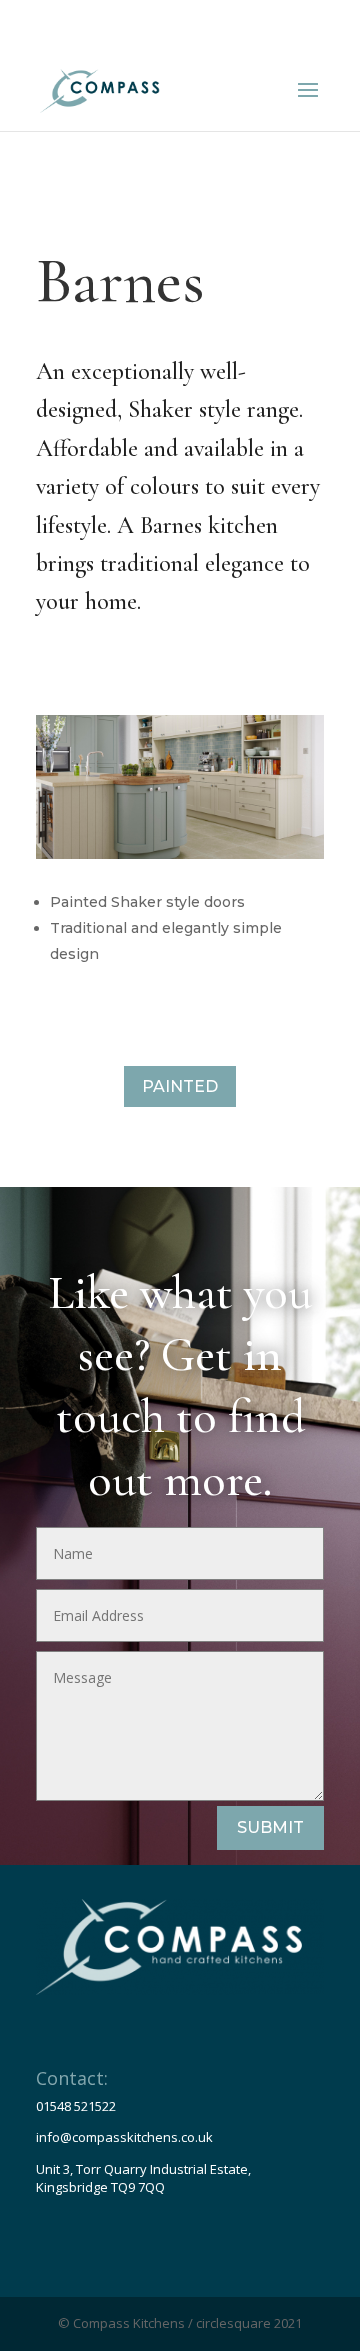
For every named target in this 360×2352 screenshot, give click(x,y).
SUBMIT (270, 1827)
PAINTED (180, 1086)
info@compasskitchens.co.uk (124, 2137)
